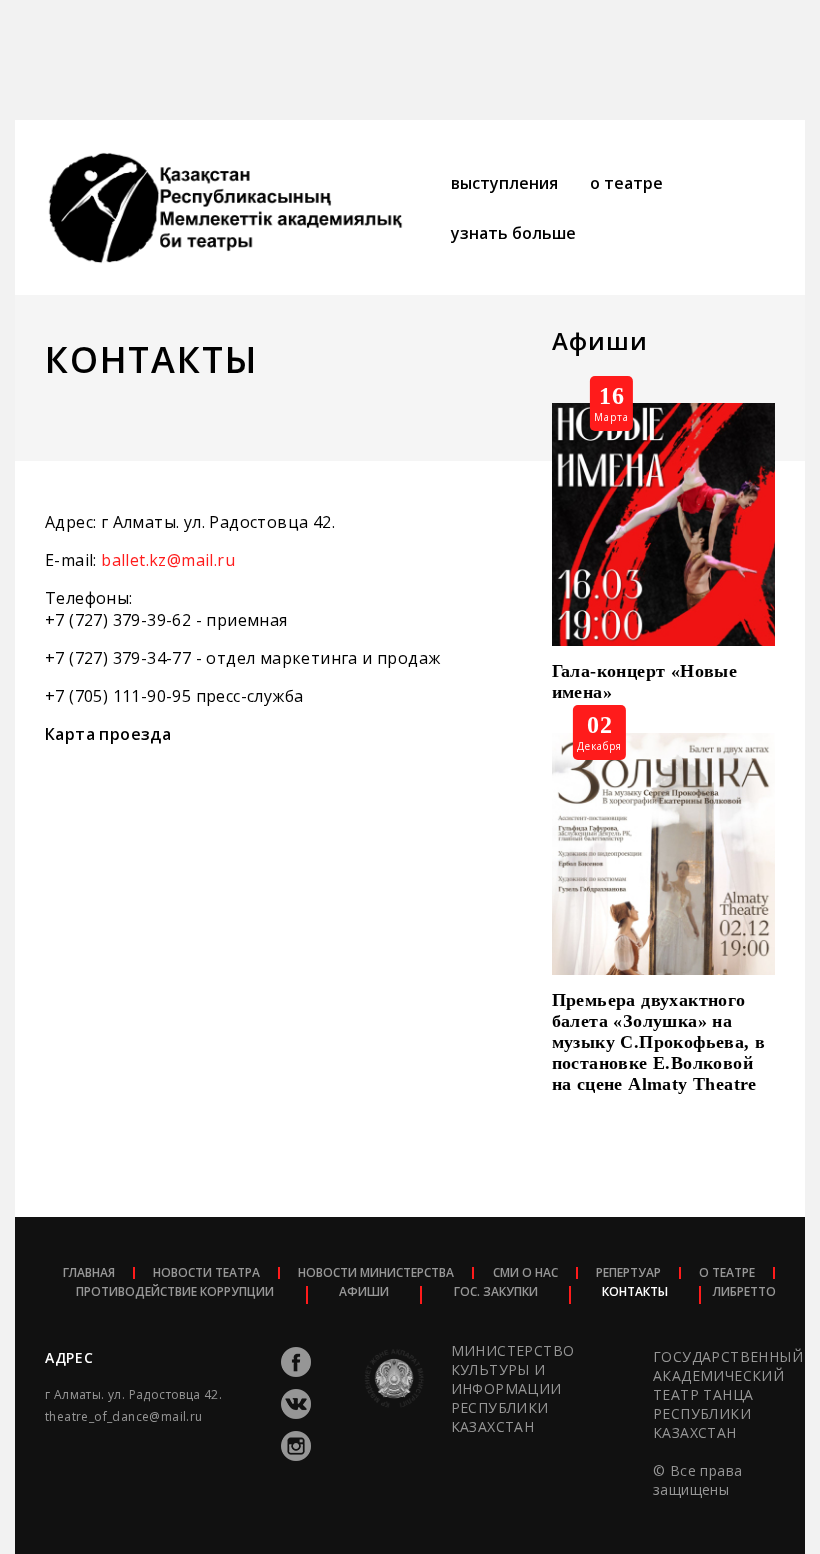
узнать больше (513, 233)
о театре (626, 183)
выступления (504, 183)
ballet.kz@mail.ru (168, 560)
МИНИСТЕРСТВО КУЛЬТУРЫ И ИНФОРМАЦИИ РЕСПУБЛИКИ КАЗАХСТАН (512, 1389)
